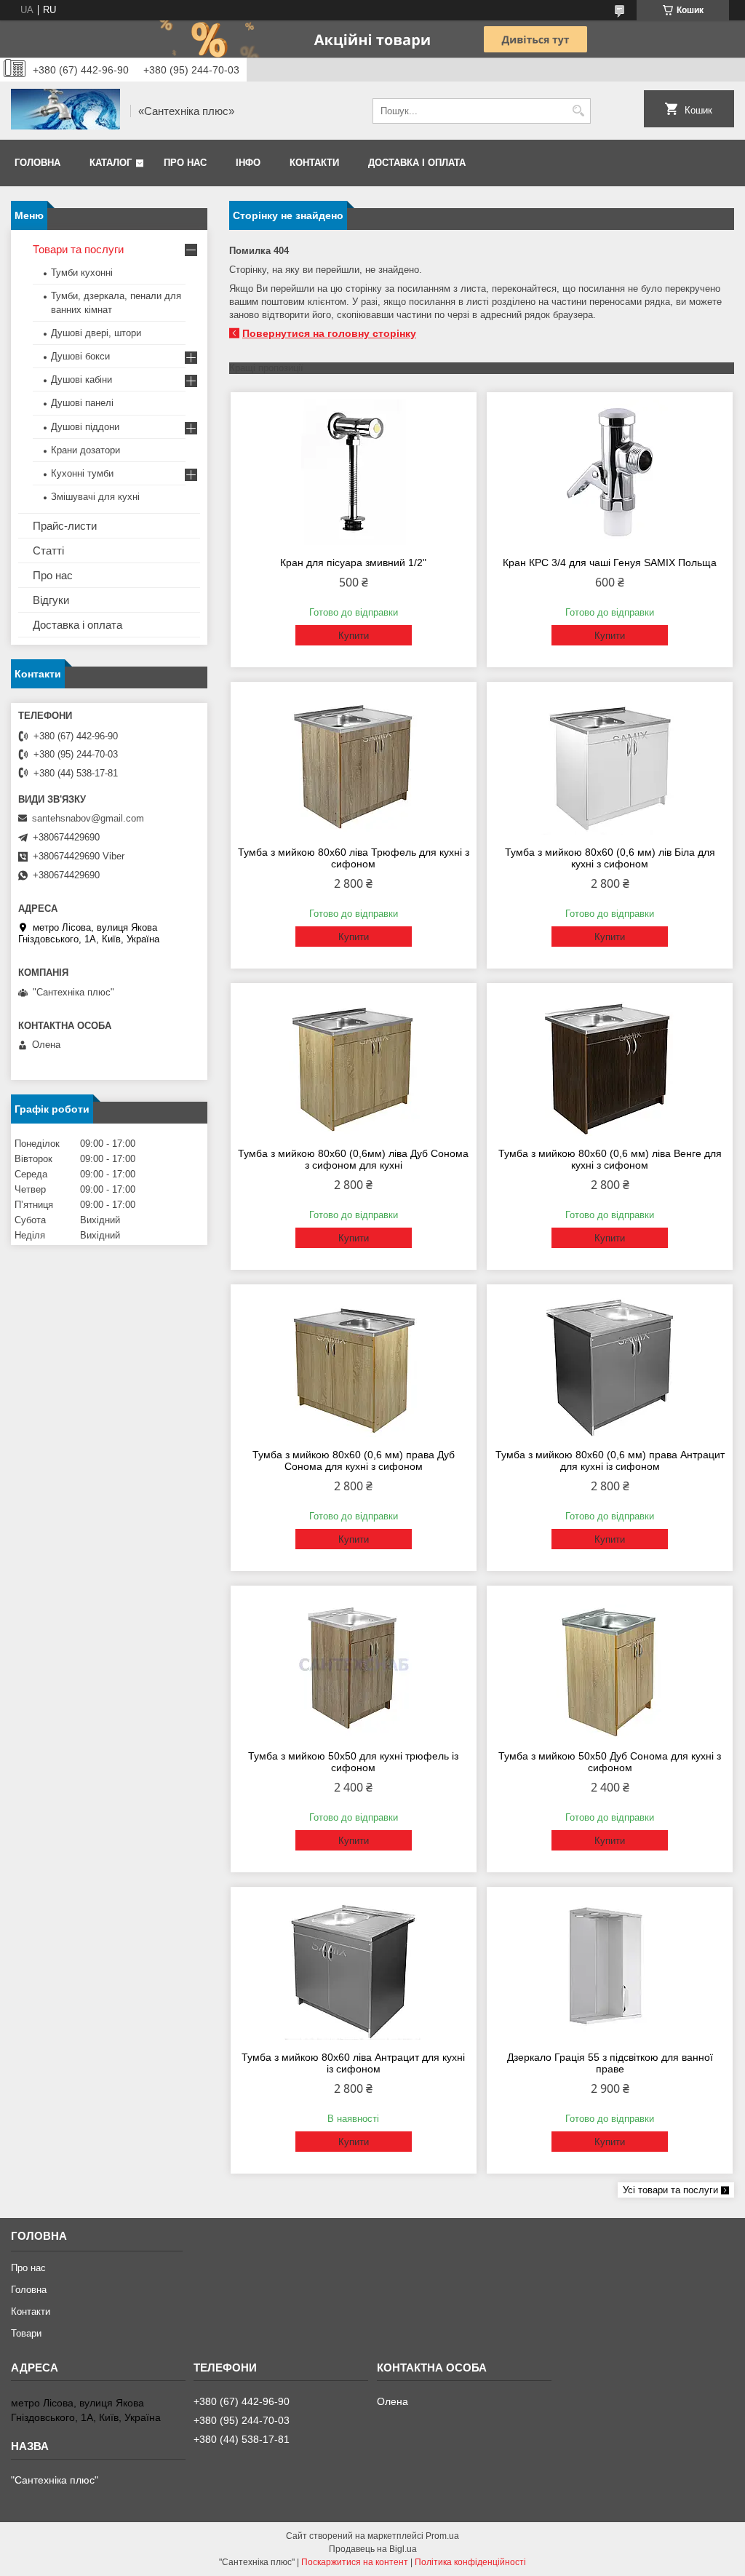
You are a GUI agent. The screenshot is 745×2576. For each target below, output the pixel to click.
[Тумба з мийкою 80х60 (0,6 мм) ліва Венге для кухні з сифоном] (610, 1063)
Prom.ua (442, 2536)
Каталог (111, 163)
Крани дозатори (85, 450)
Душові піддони (85, 427)
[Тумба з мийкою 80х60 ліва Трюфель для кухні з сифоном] (354, 762)
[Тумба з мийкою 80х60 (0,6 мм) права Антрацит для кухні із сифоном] (610, 1364)
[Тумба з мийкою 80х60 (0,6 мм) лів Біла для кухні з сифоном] (610, 762)
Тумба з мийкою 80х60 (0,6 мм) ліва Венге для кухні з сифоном (610, 1159)
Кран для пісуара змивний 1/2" (353, 562)
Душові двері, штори (96, 333)
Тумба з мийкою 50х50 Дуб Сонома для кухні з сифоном (610, 1762)
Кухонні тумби (82, 473)
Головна (37, 163)
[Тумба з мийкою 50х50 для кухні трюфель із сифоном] (354, 1666)
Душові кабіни (81, 379)
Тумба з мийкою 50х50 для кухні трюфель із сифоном (353, 1762)
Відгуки (51, 600)
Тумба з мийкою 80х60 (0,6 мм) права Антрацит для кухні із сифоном (610, 1460)
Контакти (314, 163)
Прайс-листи (65, 526)
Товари (26, 2333)
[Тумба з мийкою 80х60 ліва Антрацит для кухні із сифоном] (354, 1967)
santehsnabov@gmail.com (88, 818)
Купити (354, 636)
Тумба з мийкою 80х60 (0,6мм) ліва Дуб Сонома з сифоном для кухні (353, 1159)
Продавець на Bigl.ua (373, 2549)
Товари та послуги (78, 249)
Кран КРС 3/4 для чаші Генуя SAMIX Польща (610, 562)
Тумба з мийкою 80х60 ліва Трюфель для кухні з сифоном (354, 858)
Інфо (248, 163)
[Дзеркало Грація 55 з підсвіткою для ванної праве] (610, 1967)
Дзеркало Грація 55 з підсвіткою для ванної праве (610, 2063)
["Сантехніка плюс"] (65, 111)
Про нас (185, 163)
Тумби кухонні (82, 273)
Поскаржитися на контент (355, 2562)
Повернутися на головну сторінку (329, 333)
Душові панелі (82, 403)
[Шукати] (578, 111)
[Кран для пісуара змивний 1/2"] (354, 472)
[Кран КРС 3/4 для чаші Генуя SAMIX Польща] (610, 472)
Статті (48, 550)
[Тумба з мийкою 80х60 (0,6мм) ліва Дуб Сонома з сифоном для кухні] (354, 1063)
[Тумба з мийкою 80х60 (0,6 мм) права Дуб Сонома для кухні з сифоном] (354, 1364)
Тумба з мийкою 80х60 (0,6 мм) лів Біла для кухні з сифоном (610, 858)
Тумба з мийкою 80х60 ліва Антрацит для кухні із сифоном (353, 2063)
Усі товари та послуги (670, 2190)
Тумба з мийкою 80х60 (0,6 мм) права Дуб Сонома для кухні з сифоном (354, 1460)
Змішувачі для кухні (95, 497)
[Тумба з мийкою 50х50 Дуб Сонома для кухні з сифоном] (610, 1666)
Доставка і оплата (417, 163)
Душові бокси (80, 356)
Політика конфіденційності (470, 2562)
